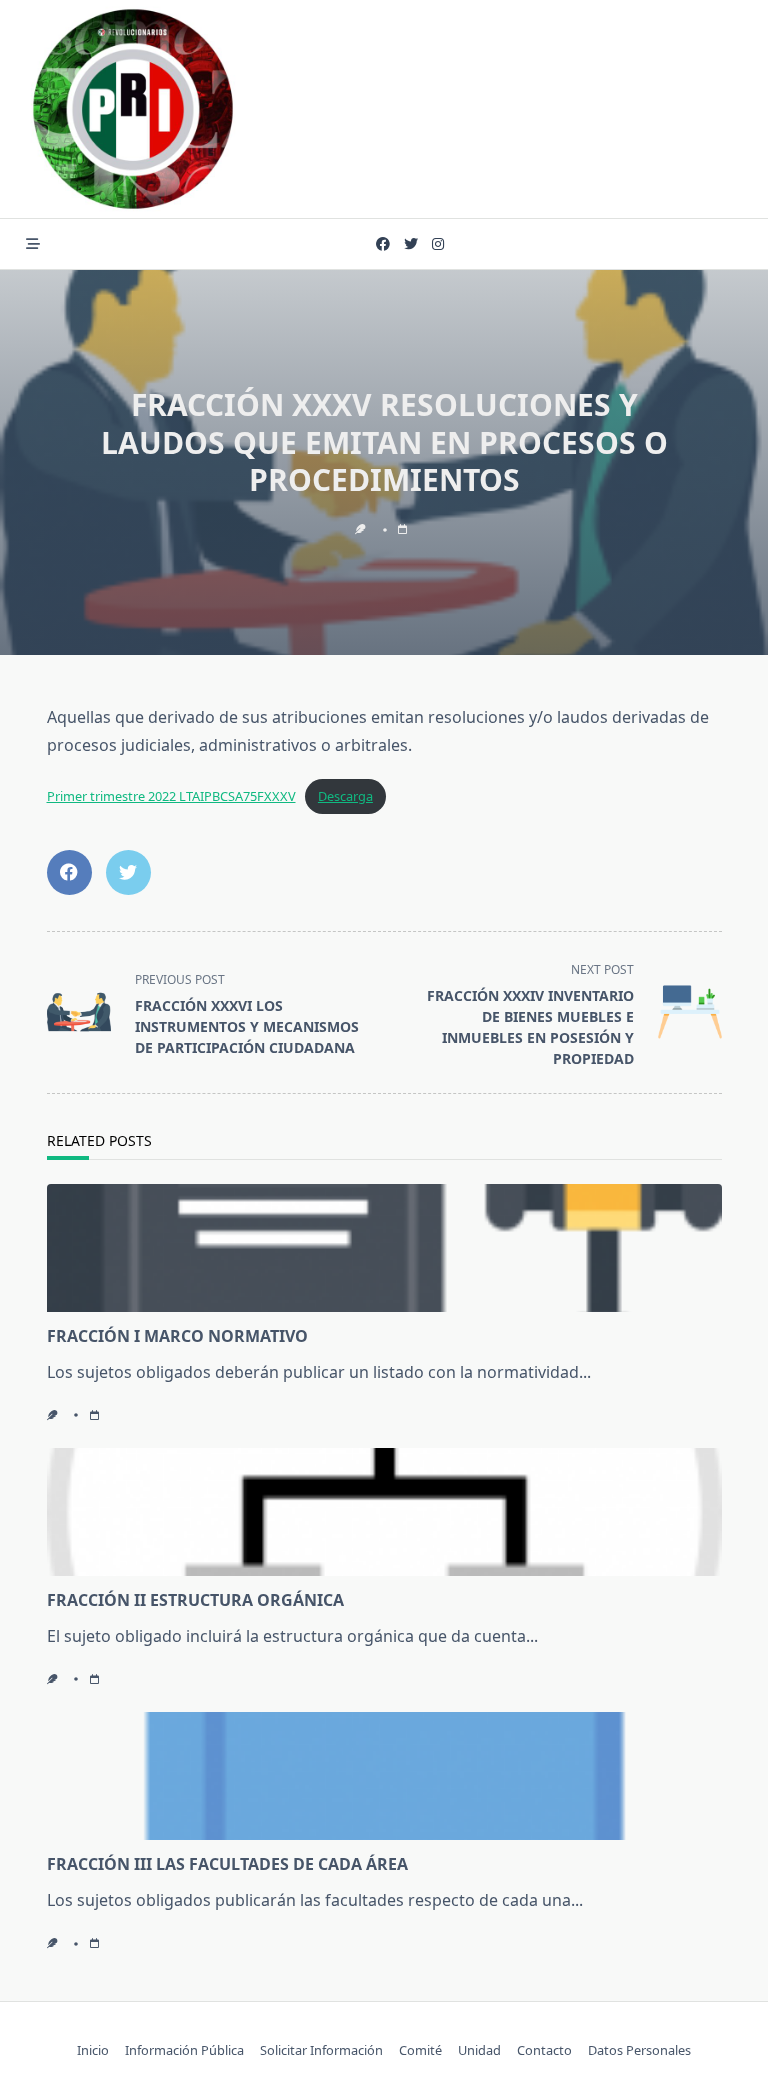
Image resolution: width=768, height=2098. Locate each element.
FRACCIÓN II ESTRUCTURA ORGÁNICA (195, 1600)
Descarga (345, 796)
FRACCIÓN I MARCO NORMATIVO (177, 1336)
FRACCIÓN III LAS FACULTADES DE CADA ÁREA (227, 1864)
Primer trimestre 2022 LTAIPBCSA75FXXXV (171, 796)
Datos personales (639, 2050)
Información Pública (184, 2050)
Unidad (479, 2050)
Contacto (544, 2050)
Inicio (93, 2050)
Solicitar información (321, 2050)
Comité (420, 2050)
